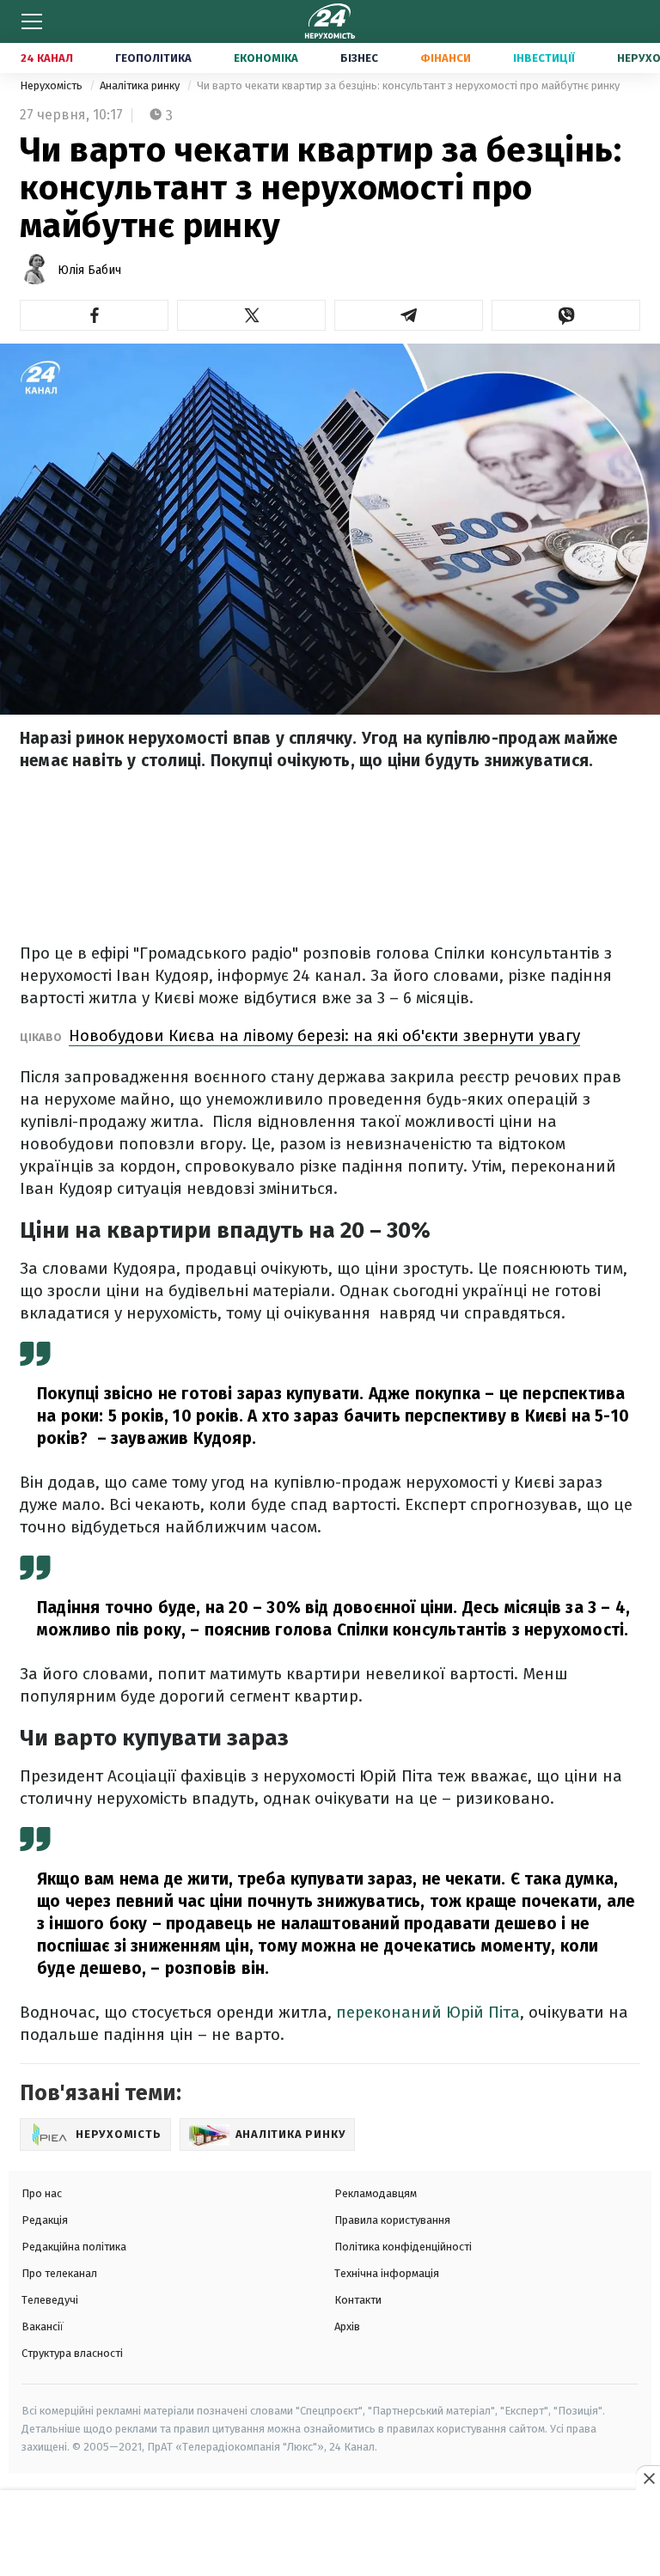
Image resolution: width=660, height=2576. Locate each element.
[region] (330, 2534)
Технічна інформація (387, 2273)
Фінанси (446, 58)
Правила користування (392, 2220)
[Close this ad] (648, 2478)
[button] (94, 315)
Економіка (266, 58)
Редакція (45, 2220)
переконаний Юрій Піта (428, 2012)
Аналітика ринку (141, 85)
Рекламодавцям (376, 2193)
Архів (347, 2326)
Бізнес (359, 58)
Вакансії (43, 2326)
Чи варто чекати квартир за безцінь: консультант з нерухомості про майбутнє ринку (408, 85)
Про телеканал (59, 2273)
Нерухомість (52, 85)
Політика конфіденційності (403, 2247)
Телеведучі (50, 2300)
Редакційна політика (74, 2247)
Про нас (42, 2193)
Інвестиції (544, 58)
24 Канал (47, 58)
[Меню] (32, 21)
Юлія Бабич (89, 270)
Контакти (358, 2300)
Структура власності (72, 2353)
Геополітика (153, 58)
